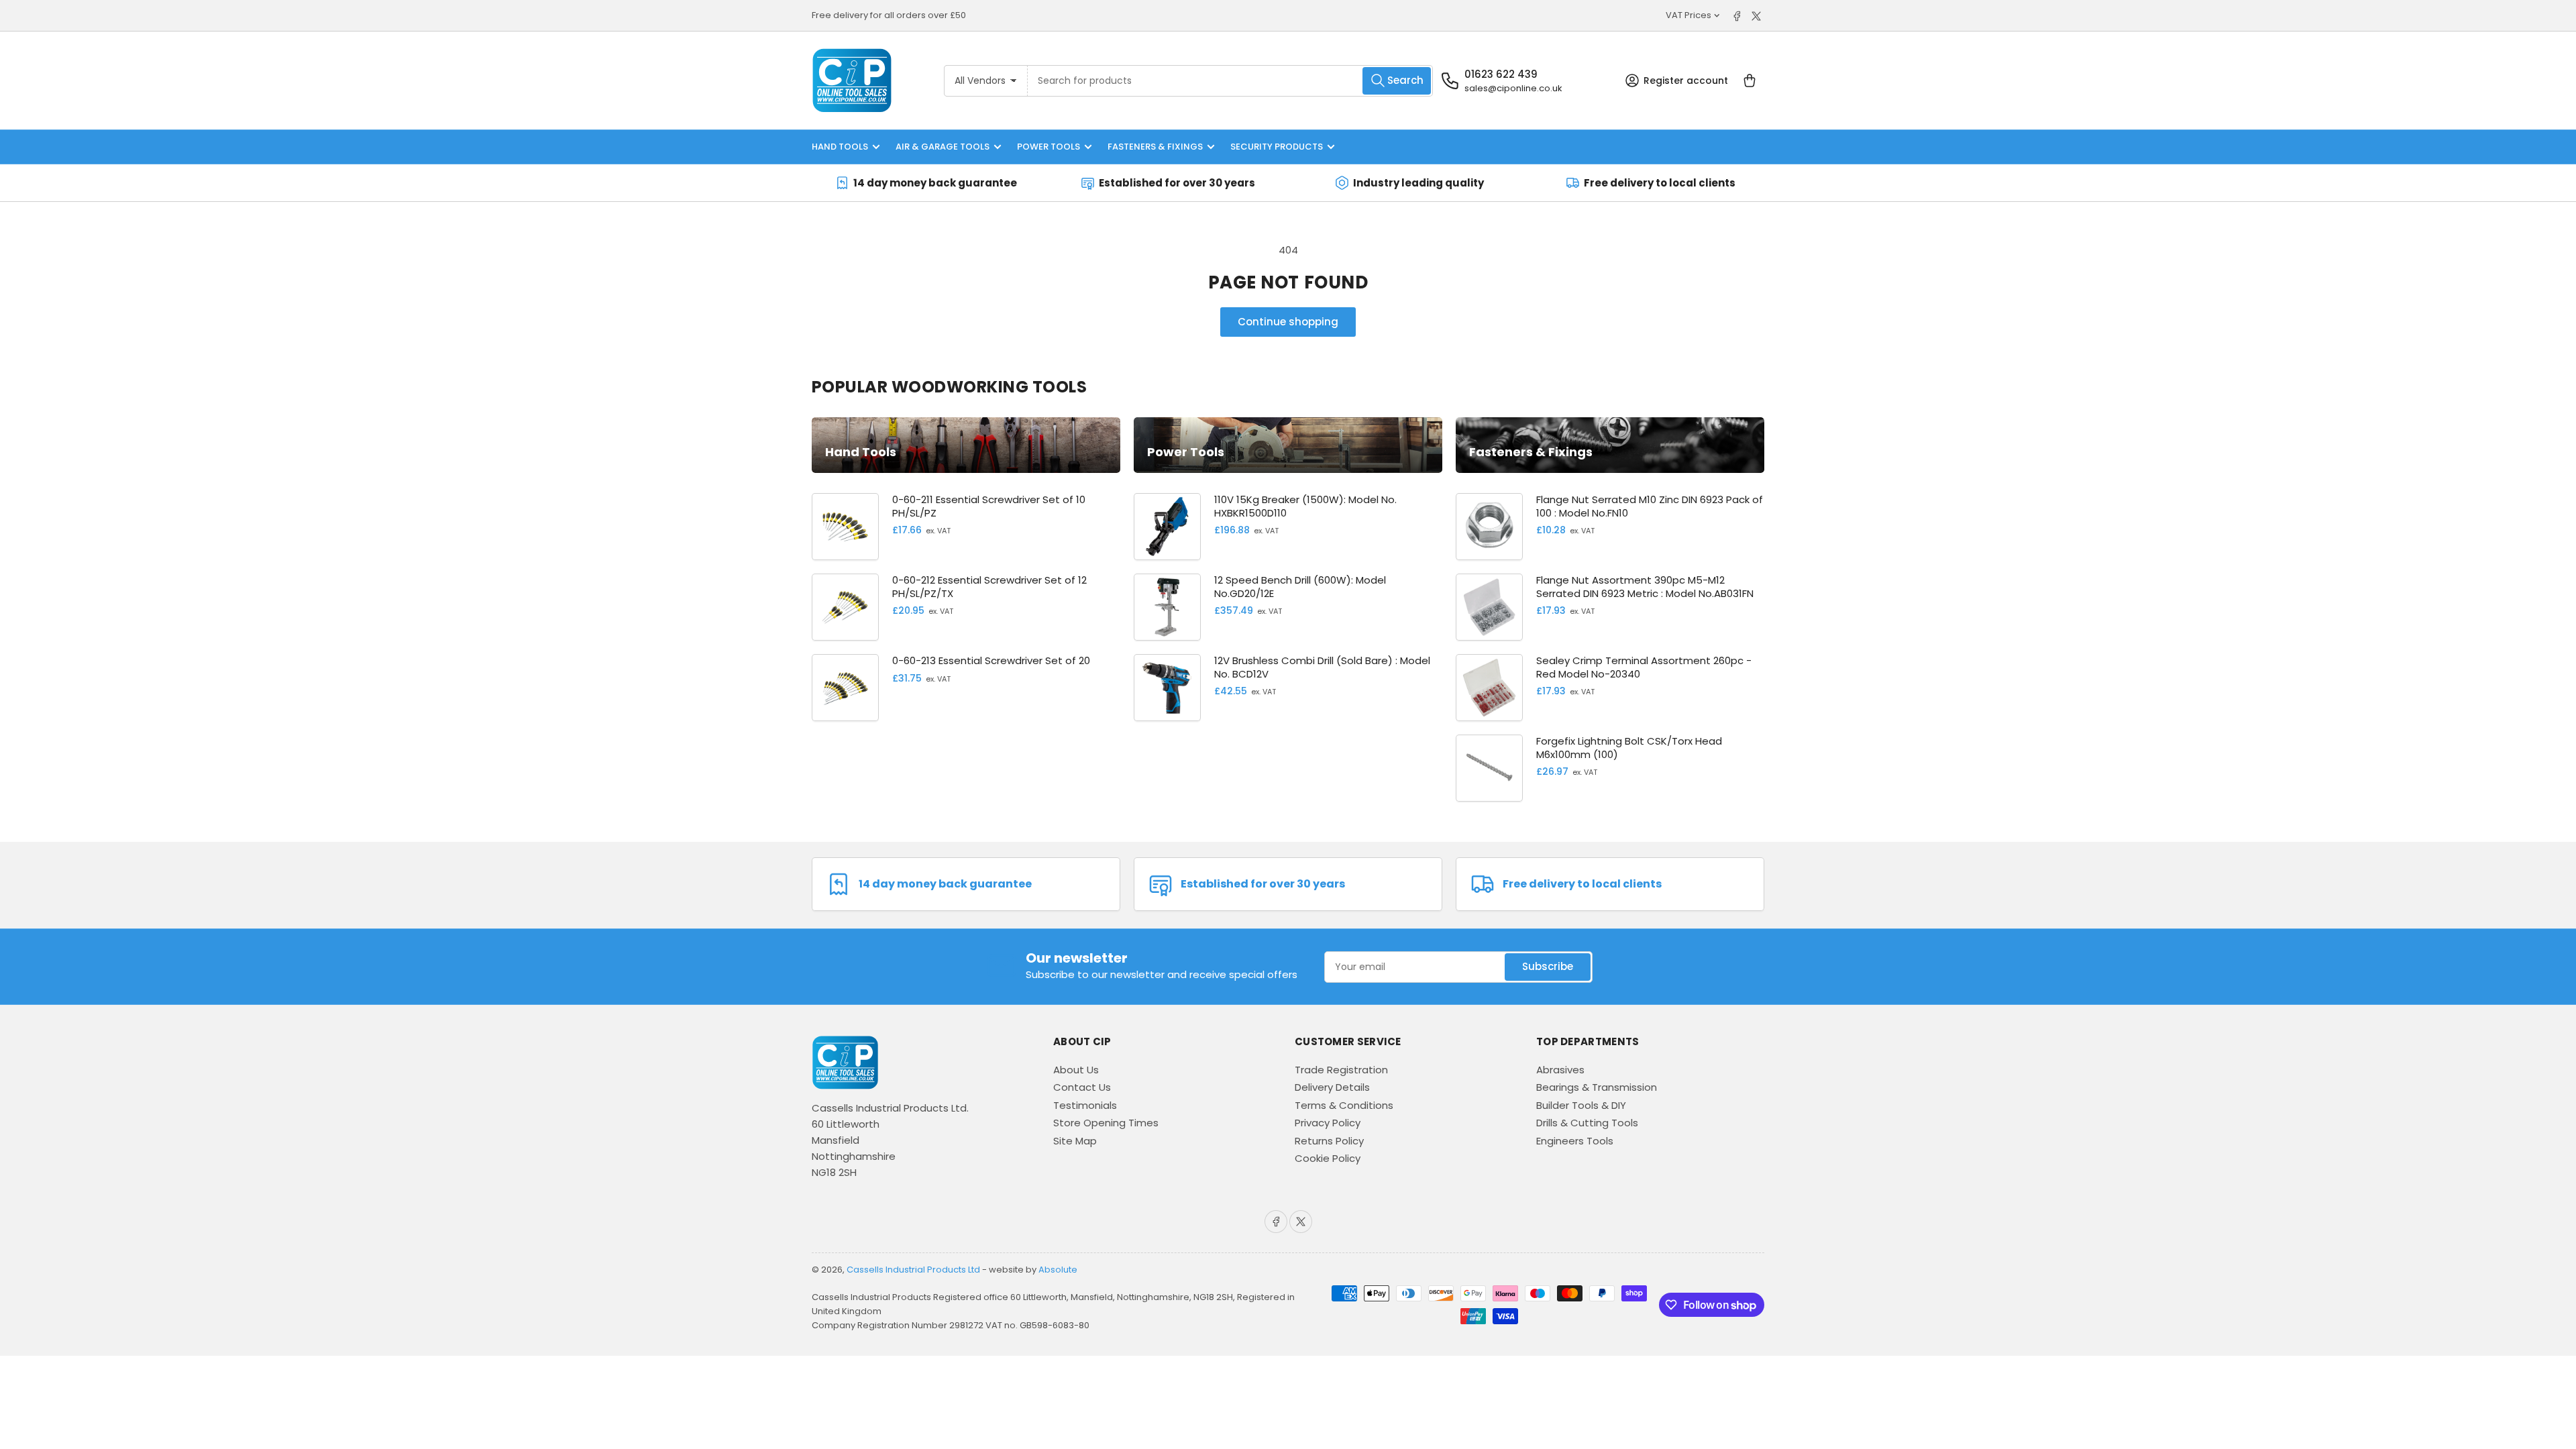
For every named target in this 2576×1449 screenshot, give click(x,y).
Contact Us (1082, 1087)
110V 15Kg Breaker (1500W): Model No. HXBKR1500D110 (1305, 506)
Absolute (1058, 1270)
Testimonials (1085, 1105)
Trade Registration (1341, 1070)
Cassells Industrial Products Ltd (913, 1270)
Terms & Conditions (1344, 1105)
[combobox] (1231, 81)
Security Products (1277, 147)
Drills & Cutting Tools (1587, 1123)
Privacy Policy (1328, 1123)
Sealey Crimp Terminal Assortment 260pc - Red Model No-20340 (1644, 667)
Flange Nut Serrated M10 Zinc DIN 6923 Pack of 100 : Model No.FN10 (1650, 506)
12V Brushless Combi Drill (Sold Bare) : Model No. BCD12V (1322, 667)
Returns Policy (1329, 1141)
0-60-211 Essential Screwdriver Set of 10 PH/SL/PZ (989, 506)
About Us (1076, 1070)
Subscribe (1548, 966)
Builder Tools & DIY (1581, 1105)
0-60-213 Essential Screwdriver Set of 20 (991, 660)
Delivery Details (1332, 1087)
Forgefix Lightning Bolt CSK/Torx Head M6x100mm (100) (1629, 748)
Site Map (1075, 1141)
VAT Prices (1688, 15)
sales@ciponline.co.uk (1513, 88)
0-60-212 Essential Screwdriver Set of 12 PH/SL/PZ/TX (989, 587)
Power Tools (1049, 147)
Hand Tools (840, 147)
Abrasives (1560, 1070)
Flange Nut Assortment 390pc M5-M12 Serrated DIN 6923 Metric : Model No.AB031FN (1645, 587)
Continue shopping (1288, 322)
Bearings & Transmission (1597, 1087)
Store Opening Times (1106, 1123)
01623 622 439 (1501, 74)
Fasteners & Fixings (1155, 147)
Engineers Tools (1575, 1141)
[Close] (201, 1383)
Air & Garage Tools (943, 147)
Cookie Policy (1328, 1158)
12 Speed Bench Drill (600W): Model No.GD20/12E (1300, 587)
